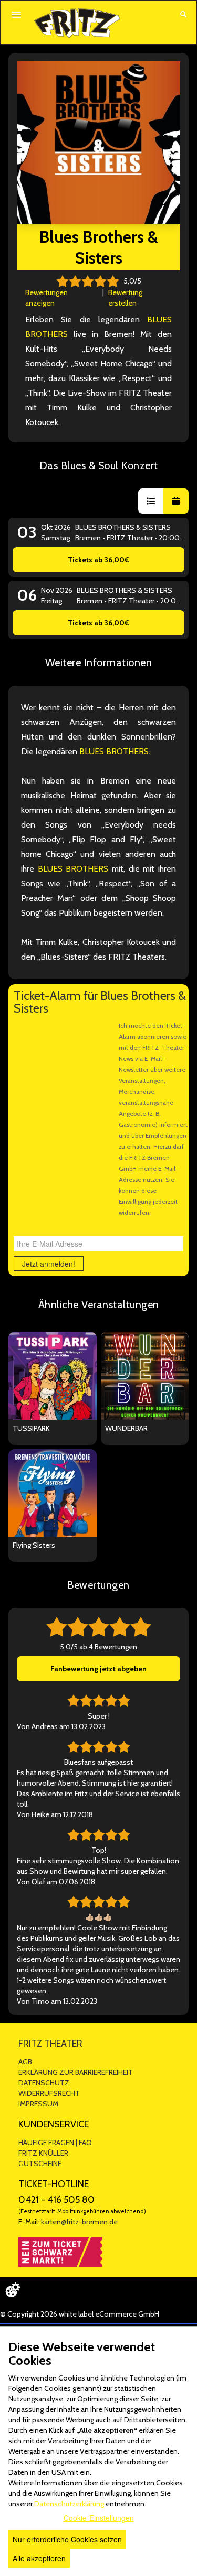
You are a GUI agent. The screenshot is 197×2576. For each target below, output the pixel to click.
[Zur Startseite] (77, 23)
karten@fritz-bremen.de (79, 2222)
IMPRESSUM (38, 2104)
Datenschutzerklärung (69, 2504)
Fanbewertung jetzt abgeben (98, 1669)
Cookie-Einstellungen (99, 2518)
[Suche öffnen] (183, 15)
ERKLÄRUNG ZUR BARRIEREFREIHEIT (76, 2072)
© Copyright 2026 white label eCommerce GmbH (80, 2314)
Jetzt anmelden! (49, 1264)
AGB (25, 2062)
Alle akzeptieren (39, 2558)
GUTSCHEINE (40, 2164)
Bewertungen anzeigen (46, 298)
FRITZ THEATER (50, 2044)
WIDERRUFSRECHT (49, 2093)
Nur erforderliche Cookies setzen (67, 2539)
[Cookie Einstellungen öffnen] (13, 2290)
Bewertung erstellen (125, 298)
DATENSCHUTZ (44, 2083)
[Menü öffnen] (16, 15)
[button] (151, 501)
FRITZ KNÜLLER (43, 2153)
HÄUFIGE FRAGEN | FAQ (55, 2143)
